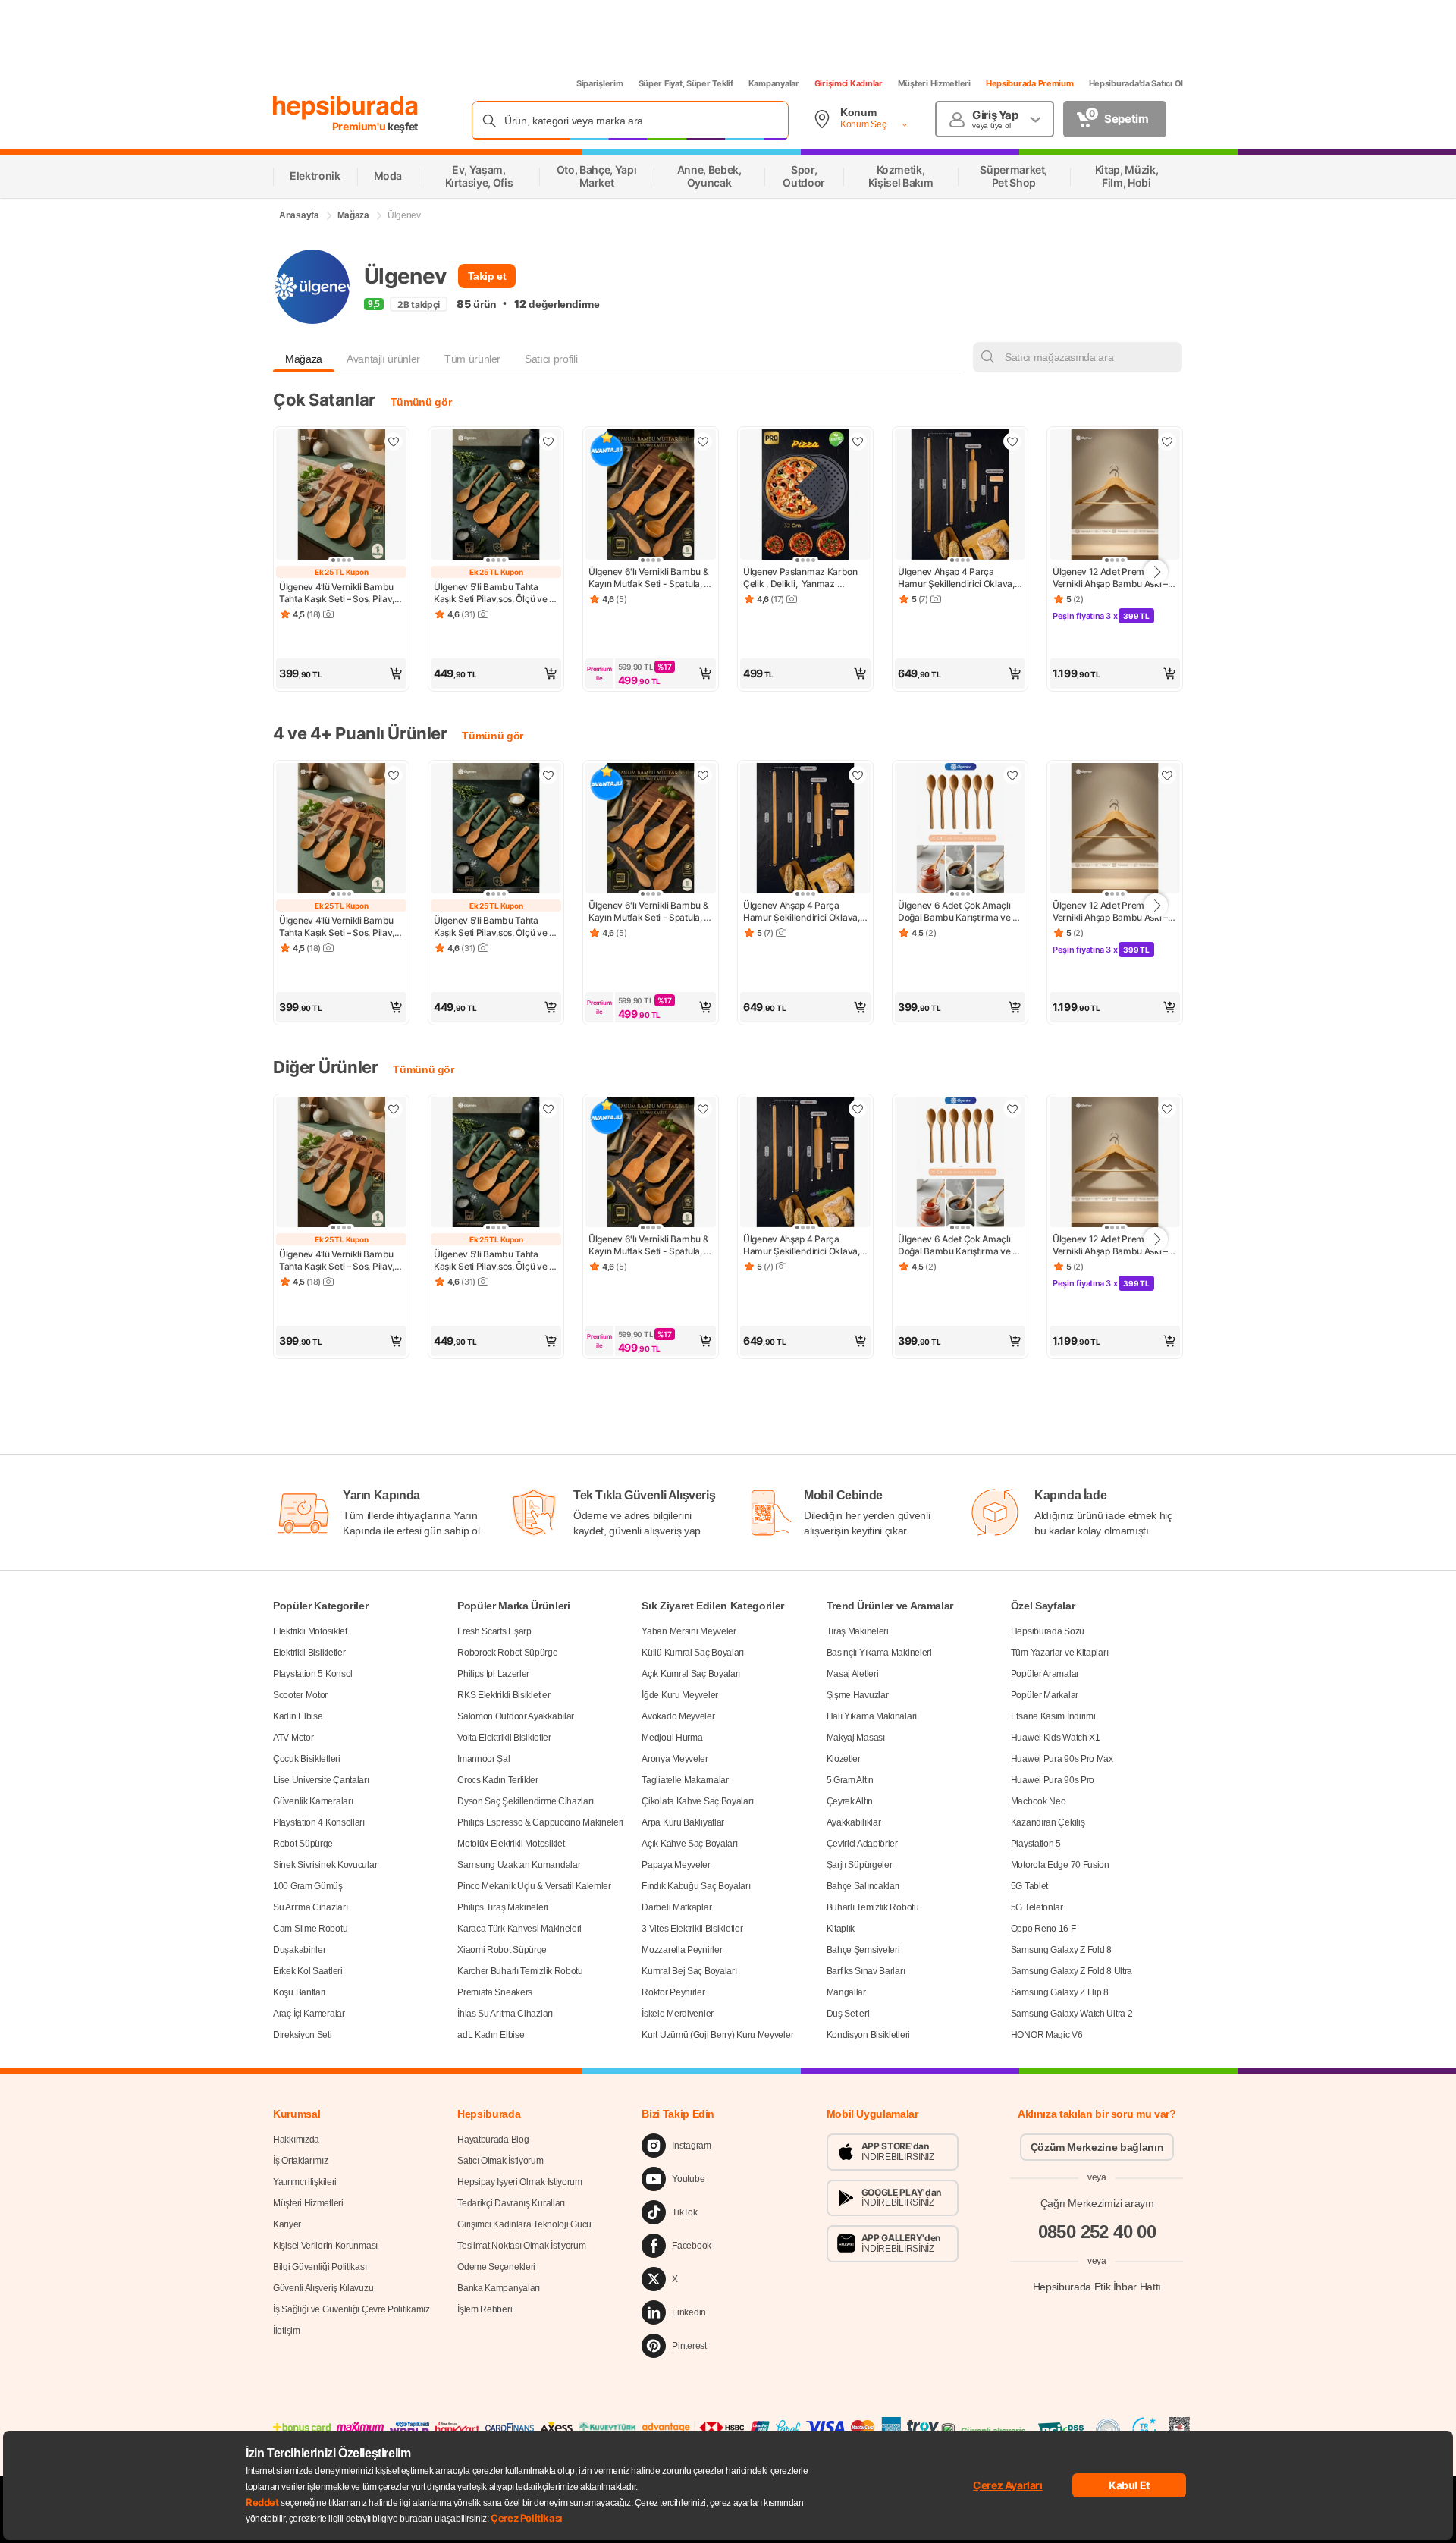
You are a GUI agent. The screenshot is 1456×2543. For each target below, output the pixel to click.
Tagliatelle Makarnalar (685, 1780)
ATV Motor (293, 1738)
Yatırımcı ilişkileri (305, 2182)
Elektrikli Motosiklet (310, 1631)
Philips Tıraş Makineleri (503, 1907)
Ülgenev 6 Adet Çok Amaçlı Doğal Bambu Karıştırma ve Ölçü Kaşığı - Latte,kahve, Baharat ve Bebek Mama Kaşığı (955, 912)
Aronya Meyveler (675, 1759)
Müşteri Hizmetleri (934, 83)
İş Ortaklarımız (301, 2161)
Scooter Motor (300, 1695)
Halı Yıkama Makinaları (872, 1716)
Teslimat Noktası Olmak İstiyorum (521, 2246)
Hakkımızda (296, 2140)
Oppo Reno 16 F (1043, 1929)
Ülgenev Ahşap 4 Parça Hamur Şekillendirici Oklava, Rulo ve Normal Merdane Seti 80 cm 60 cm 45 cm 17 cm (959, 578)
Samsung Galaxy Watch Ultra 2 (1072, 2014)
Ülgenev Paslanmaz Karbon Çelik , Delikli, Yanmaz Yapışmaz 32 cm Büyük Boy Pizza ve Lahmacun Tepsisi (802, 578)
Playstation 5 (1036, 1844)
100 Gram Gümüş (308, 1886)
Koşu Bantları (299, 1992)
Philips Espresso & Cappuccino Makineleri (540, 1822)
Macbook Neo (1039, 1801)
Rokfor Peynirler (673, 1992)
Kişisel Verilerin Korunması (325, 2246)
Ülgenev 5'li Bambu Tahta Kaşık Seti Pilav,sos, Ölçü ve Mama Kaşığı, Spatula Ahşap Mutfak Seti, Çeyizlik (493, 593)
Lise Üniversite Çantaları (321, 1780)
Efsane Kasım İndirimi (1053, 1716)
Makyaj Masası (856, 1738)
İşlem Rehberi (485, 2309)
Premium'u (360, 126)
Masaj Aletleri (853, 1674)
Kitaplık (841, 1929)
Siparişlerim (600, 83)
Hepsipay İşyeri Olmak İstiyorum (520, 2182)
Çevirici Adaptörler (862, 1844)
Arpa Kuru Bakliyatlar (683, 1822)
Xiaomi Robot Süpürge (502, 1950)
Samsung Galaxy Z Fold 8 (1061, 1950)
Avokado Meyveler (678, 1716)
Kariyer (287, 2224)
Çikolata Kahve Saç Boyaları (697, 1801)
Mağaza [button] (304, 359)
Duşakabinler (299, 1950)
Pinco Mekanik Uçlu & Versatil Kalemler (534, 1886)
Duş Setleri (848, 2014)
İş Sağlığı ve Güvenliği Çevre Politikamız (351, 2309)
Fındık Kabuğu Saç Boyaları (696, 1886)
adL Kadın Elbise (491, 2035)
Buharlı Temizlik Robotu (873, 1907)
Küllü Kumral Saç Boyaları (693, 1653)
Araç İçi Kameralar (309, 2014)
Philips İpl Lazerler (493, 1674)
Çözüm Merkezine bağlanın (1097, 2147)
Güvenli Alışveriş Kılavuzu (323, 2288)
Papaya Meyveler (676, 1865)
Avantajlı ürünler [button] (383, 359)
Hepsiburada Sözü (1048, 1631)
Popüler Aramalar (1045, 1674)
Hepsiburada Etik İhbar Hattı (1097, 2286)
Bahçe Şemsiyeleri (863, 1950)
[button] (341, 673)
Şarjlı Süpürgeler (860, 1865)
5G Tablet (1029, 1886)
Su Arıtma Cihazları (310, 1907)
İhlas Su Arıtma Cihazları (505, 2014)
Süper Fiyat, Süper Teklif (686, 83)
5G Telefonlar (1037, 1907)
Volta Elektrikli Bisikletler (504, 1738)
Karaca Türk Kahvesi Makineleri (519, 1929)
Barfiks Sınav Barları (866, 1971)
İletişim (287, 2331)
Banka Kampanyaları (499, 2288)
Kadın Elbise (298, 1716)
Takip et (487, 276)
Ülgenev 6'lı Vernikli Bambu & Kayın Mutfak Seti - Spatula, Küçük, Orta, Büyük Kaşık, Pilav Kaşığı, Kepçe (650, 578)
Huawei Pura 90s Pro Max (1062, 1759)
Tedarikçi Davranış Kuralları (511, 2203)
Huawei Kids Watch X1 (1056, 1738)
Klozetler (844, 1759)
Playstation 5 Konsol (313, 1674)
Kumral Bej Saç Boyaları (689, 1971)
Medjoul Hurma (672, 1738)
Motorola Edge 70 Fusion (1060, 1865)
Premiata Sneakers (495, 1992)
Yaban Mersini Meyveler (689, 1631)
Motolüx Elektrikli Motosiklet (511, 1844)
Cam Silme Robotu (310, 1929)
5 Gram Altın (850, 1780)
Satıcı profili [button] (551, 359)
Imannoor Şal (483, 1759)
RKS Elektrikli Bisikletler (504, 1695)
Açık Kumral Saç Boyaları (691, 1674)
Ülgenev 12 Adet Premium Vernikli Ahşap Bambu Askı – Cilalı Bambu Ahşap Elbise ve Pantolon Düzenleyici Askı (1112, 578)
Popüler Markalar (1045, 1695)
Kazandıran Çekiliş (1048, 1822)
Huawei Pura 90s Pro (1053, 1780)
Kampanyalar (774, 83)
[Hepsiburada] (345, 108)
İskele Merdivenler (678, 2014)
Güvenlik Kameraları (313, 1801)
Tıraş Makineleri (858, 1631)
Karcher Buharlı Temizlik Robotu (520, 1971)
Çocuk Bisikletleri (307, 1759)
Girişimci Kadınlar (849, 83)
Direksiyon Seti (303, 2035)
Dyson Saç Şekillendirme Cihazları (525, 1801)
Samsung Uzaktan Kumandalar (519, 1865)
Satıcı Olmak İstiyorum (500, 2161)
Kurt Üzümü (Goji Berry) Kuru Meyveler (717, 2035)
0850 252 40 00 (1097, 2232)
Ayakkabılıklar (854, 1822)
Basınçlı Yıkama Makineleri (879, 1653)
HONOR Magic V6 (1047, 2035)
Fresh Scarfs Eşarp (494, 1631)
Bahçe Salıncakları (863, 1886)
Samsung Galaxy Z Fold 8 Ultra (1072, 1971)
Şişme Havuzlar (858, 1695)
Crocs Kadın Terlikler (498, 1780)
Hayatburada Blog (493, 2140)
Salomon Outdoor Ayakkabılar (516, 1716)
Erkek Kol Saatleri (308, 1971)
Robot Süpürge (303, 1844)
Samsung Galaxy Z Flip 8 (1060, 1992)
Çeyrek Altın (850, 1801)
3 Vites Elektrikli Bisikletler (692, 1929)
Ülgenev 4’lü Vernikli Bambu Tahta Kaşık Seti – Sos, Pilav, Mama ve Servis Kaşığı (338, 593)
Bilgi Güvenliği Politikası (320, 2267)
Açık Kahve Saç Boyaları (689, 1844)
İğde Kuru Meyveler (680, 1695)
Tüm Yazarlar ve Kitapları (1060, 1653)
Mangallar (846, 1992)
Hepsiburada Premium (1030, 83)
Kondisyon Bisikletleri (868, 2035)
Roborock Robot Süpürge (507, 1653)
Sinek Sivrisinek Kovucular (325, 1865)
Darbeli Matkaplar (676, 1907)
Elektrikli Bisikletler (309, 1653)
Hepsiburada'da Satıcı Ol (1136, 83)
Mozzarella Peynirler (682, 1950)
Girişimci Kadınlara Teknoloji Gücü (524, 2224)
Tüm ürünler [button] (472, 359)
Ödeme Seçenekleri (496, 2267)
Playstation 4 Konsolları (319, 1822)
